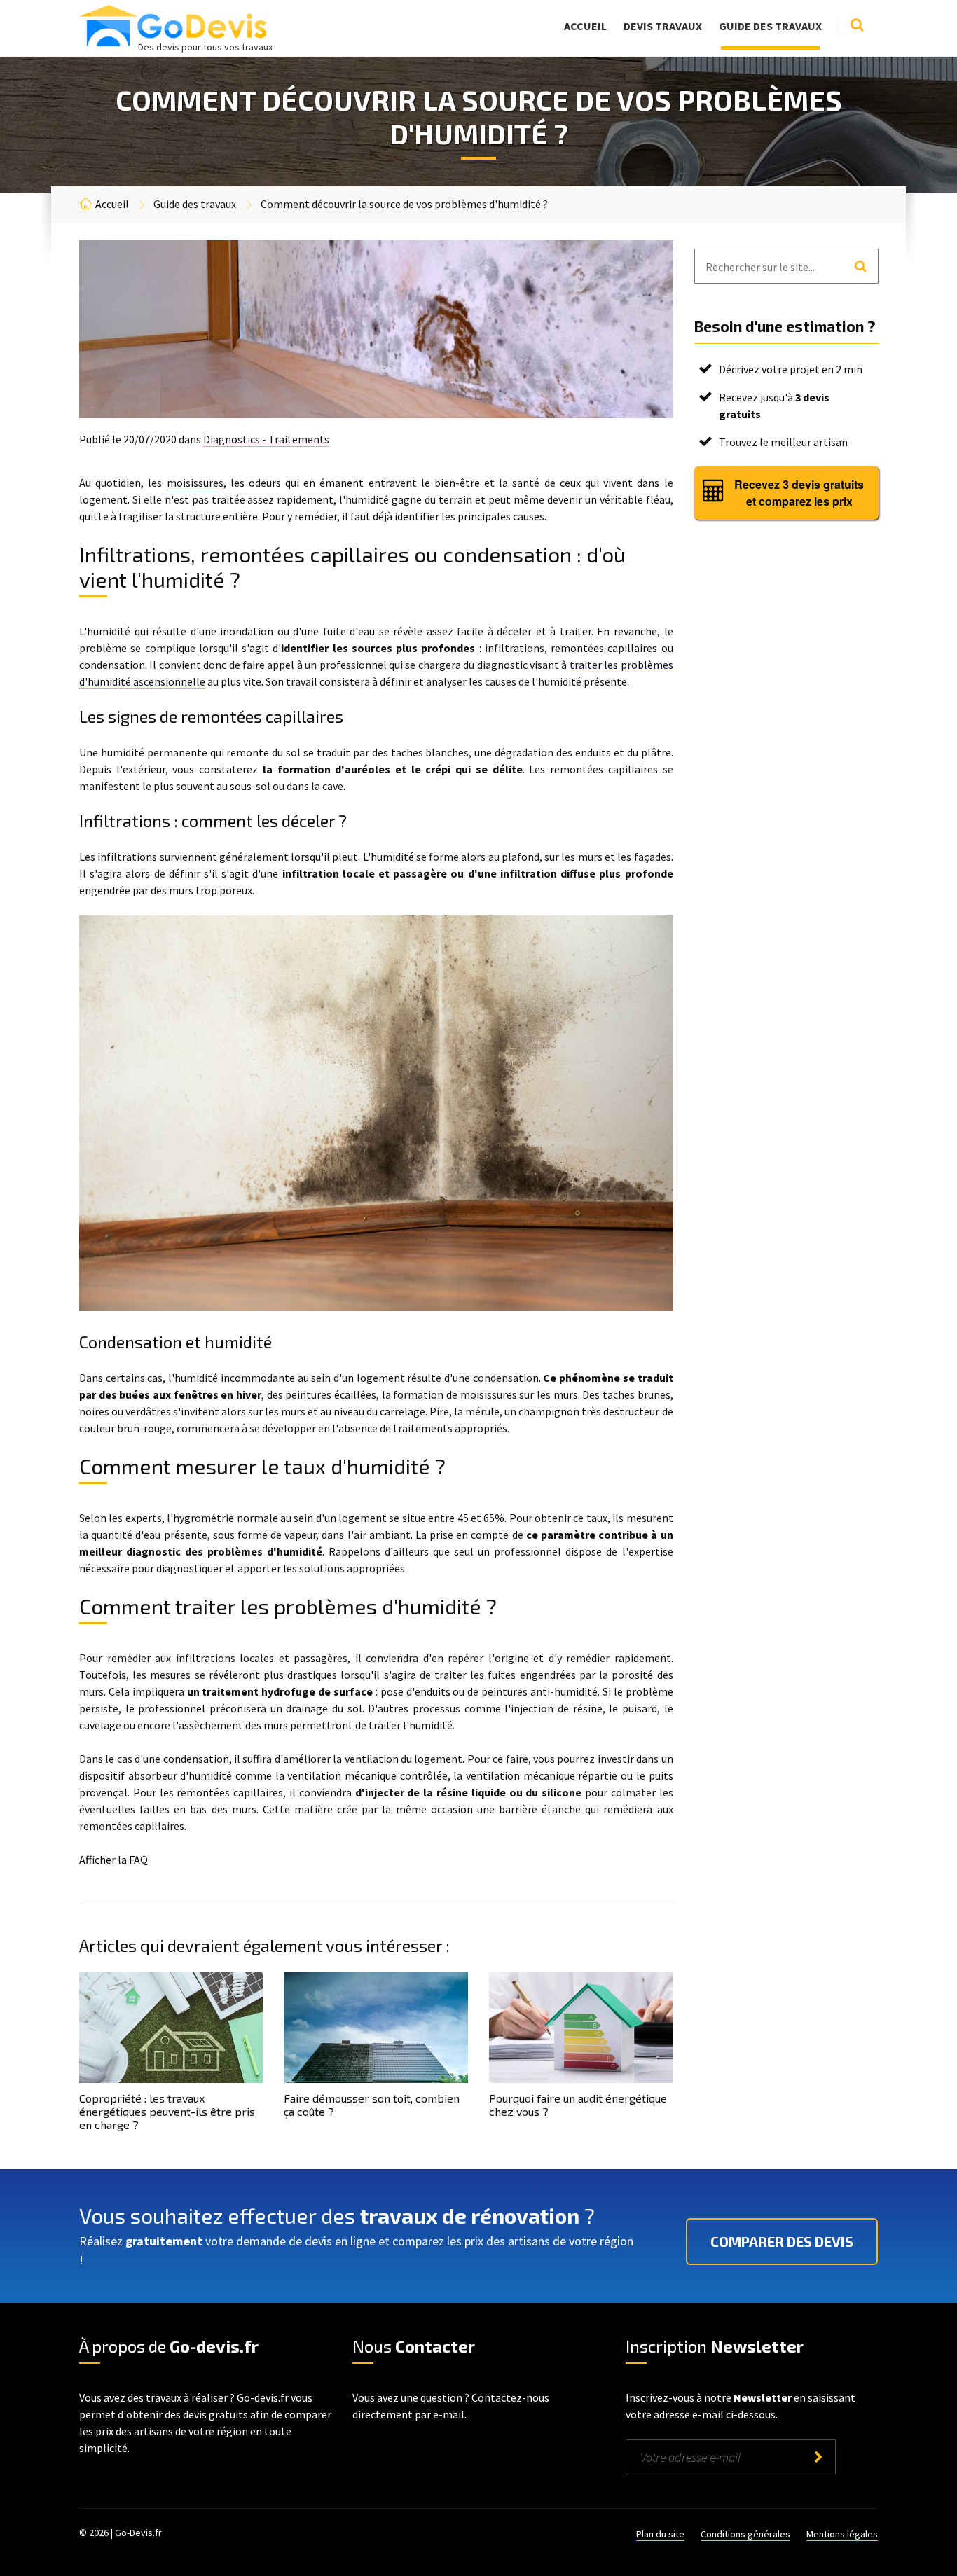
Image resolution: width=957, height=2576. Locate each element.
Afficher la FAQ (113, 1860)
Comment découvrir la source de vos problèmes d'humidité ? (404, 204)
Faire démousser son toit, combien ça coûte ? (372, 2105)
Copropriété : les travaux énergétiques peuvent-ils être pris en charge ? (167, 2111)
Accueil (585, 26)
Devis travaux (663, 26)
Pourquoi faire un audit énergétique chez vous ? (578, 2105)
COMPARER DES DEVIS (782, 2241)
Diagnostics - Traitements (266, 439)
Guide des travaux (770, 26)
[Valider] (818, 2457)
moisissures (195, 483)
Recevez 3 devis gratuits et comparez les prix (799, 493)
